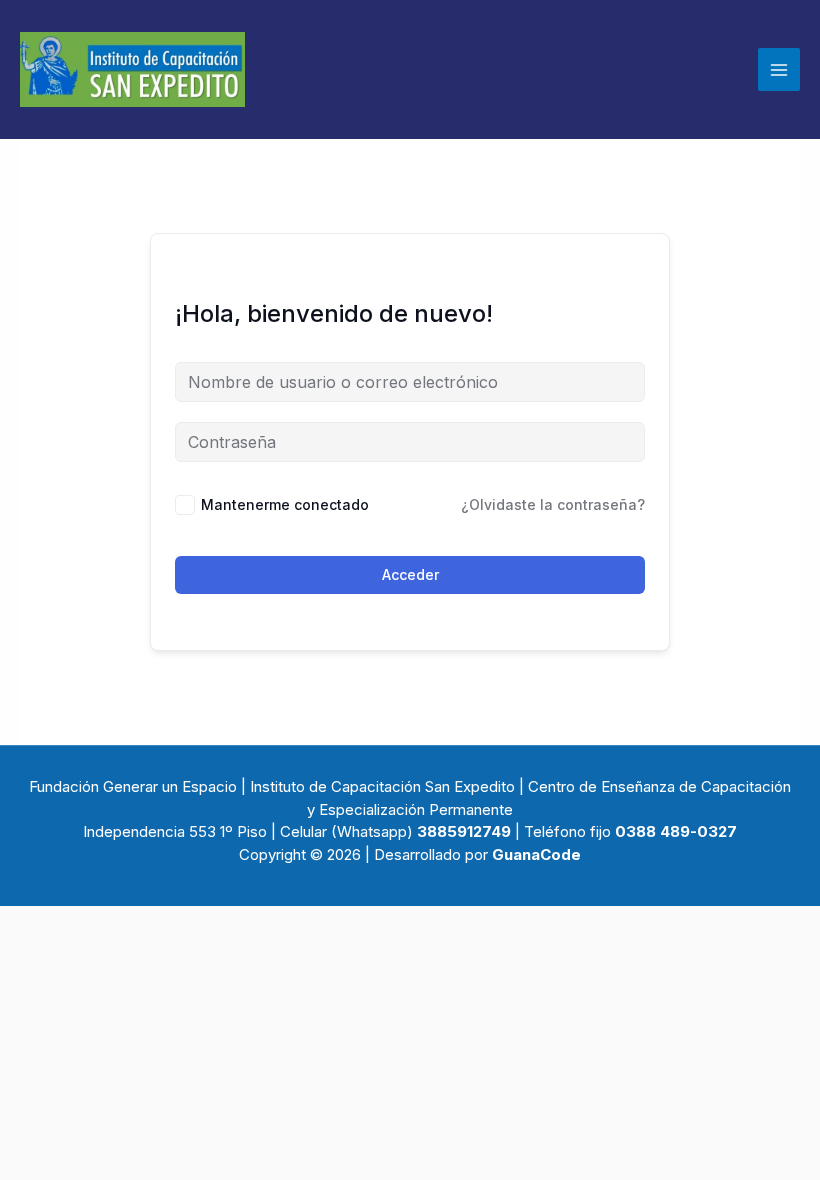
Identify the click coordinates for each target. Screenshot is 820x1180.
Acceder (410, 574)
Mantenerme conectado (285, 504)
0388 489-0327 (676, 831)
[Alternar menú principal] (779, 69)
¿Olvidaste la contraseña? (553, 504)
